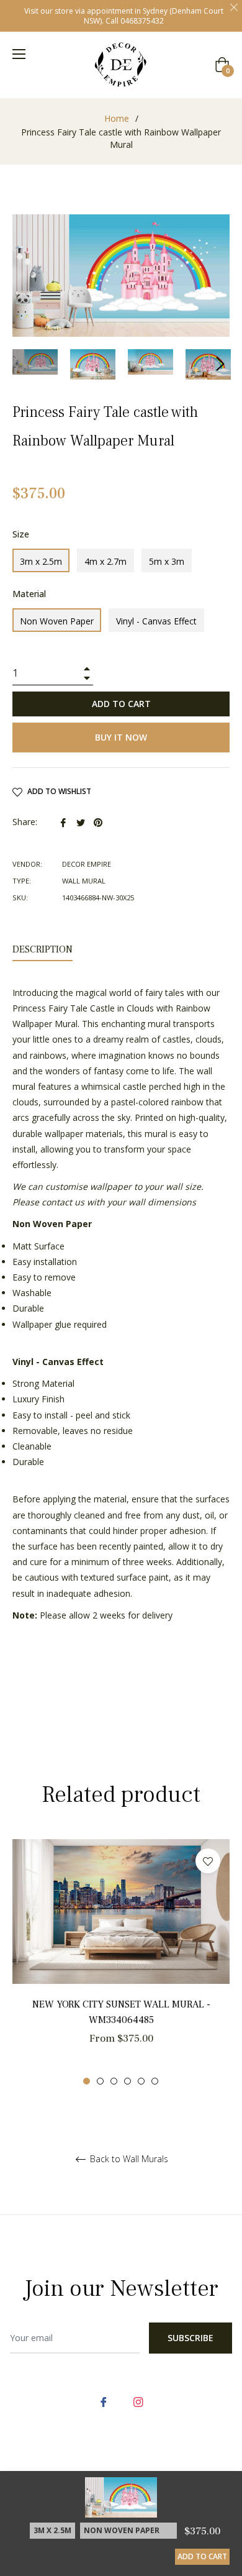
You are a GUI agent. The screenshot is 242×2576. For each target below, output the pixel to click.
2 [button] (100, 2081)
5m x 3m (167, 561)
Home (117, 118)
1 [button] (87, 2081)
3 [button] (114, 2081)
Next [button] (220, 364)
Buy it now (121, 737)
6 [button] (155, 2081)
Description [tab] (43, 949)
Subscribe (190, 2338)
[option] (121, 1962)
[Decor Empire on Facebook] (104, 2400)
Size (21, 534)
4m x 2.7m (105, 561)
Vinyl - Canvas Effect (156, 621)
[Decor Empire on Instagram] (138, 2400)
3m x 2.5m (41, 561)
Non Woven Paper (57, 621)
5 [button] (141, 2081)
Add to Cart (202, 2556)
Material (29, 594)
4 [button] (128, 2081)
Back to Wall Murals (128, 2159)
